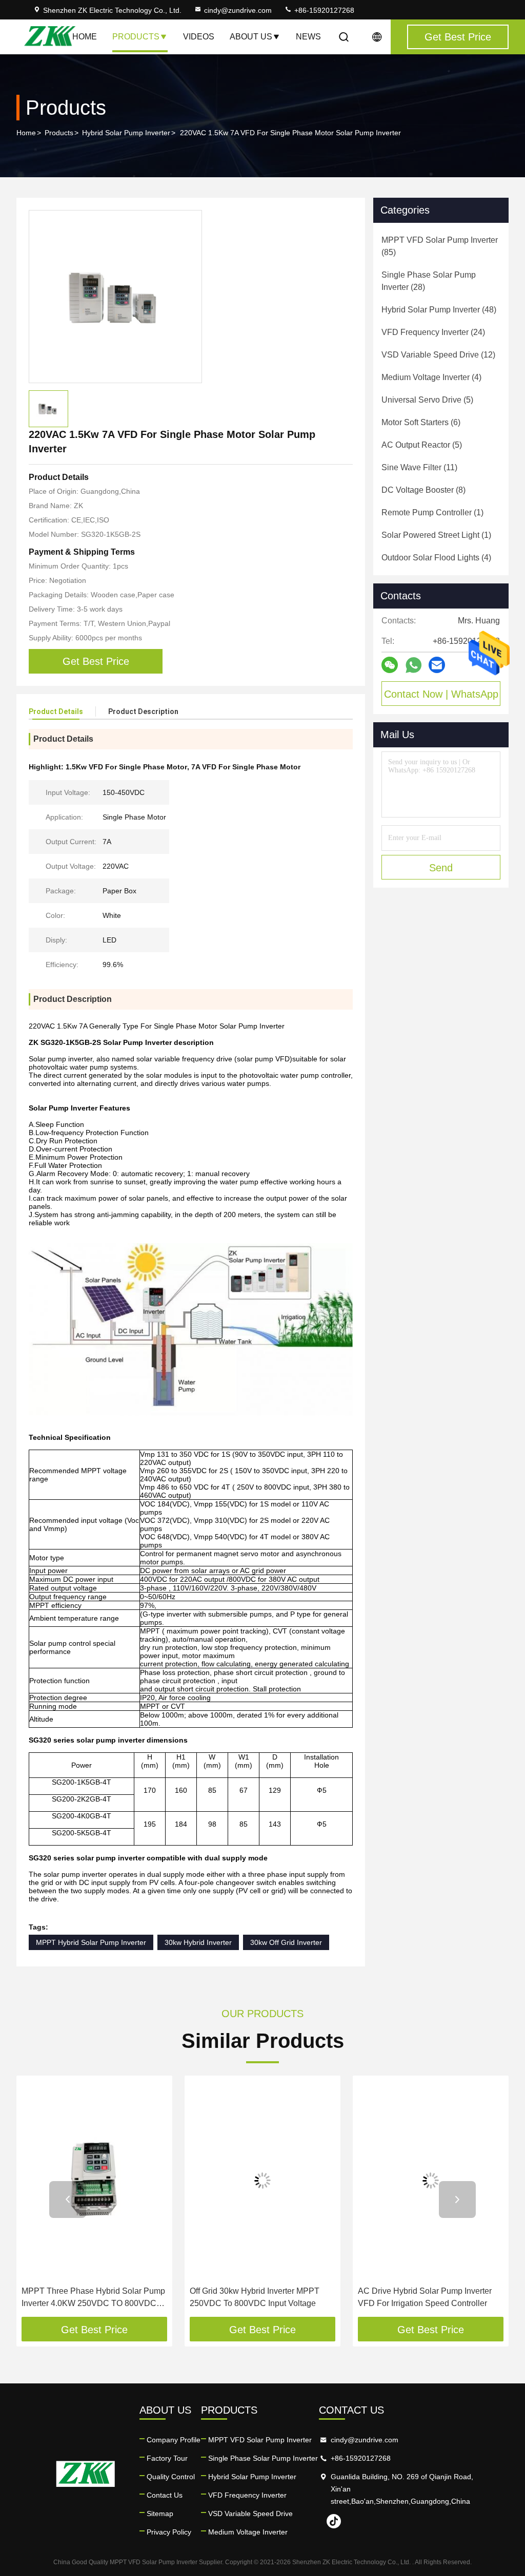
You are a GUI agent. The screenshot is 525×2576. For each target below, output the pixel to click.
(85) (440, 246)
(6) (421, 422)
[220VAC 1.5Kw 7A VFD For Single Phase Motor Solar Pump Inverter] (115, 297)
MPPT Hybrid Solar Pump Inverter (91, 1942)
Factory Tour (167, 2458)
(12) (438, 355)
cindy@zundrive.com (238, 10)
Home (85, 37)
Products (136, 37)
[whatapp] (413, 665)
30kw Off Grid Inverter (286, 1942)
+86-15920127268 (323, 10)
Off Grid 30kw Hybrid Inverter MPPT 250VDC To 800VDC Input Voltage (255, 2297)
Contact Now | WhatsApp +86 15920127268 (441, 697)
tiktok (334, 2521)
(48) (439, 310)
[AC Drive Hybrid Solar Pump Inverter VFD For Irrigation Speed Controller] (431, 2181)
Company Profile (174, 2440)
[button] (68, 2200)
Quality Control (171, 2477)
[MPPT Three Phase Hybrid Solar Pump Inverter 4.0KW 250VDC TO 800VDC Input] (94, 2181)
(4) (431, 377)
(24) (433, 332)
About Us (251, 37)
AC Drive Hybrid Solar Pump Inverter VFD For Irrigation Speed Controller (425, 2297)
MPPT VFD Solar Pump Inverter (260, 2440)
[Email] (437, 665)
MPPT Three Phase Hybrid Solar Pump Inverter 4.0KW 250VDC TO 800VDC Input (93, 2298)
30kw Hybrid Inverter (198, 1942)
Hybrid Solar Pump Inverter (126, 133)
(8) (423, 490)
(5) (427, 400)
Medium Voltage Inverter (248, 2532)
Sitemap (160, 2514)
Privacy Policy (169, 2532)
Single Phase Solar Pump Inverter (263, 2458)
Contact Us (165, 2495)
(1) (432, 512)
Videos (199, 37)
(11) (419, 467)
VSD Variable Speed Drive (250, 2514)
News (308, 37)
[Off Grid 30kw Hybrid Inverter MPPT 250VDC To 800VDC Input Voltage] (262, 2181)
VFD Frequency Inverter (247, 2495)
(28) (429, 281)
